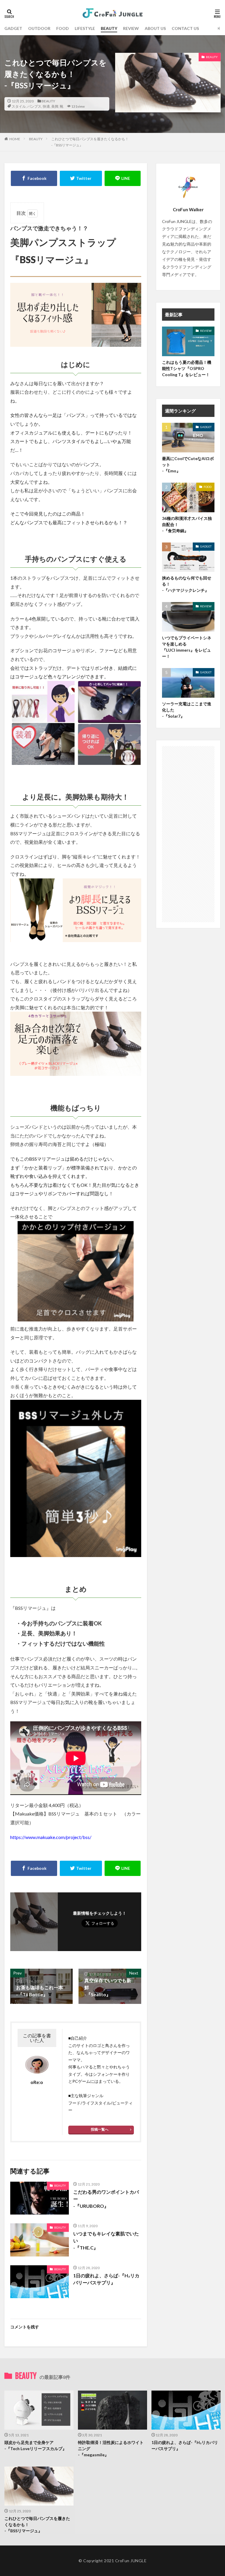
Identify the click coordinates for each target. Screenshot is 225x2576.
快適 (46, 106)
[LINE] (123, 178)
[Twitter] (81, 178)
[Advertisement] (188, 834)
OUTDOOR (39, 28)
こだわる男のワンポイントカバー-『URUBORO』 (106, 2199)
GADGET (13, 28)
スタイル (19, 106)
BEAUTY (109, 28)
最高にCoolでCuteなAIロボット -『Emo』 (188, 465)
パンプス (34, 106)
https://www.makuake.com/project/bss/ (51, 1837)
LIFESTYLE (85, 28)
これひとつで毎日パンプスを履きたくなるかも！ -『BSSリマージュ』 (37, 2525)
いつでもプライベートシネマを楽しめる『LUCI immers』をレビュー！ (187, 647)
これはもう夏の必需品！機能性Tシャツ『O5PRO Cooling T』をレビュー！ (187, 368)
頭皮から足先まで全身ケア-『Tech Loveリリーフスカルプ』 (35, 2445)
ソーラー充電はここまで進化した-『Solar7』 (187, 710)
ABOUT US (155, 28)
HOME (15, 139)
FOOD (63, 28)
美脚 (55, 106)
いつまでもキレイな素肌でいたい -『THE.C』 (106, 2241)
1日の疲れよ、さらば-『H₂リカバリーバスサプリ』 (106, 2279)
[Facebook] (34, 178)
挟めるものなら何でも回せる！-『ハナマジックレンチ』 (187, 584)
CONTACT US (185, 28)
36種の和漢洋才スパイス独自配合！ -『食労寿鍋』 (187, 524)
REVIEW (131, 28)
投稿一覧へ (100, 2129)
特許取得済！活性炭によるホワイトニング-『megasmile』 (111, 2449)
